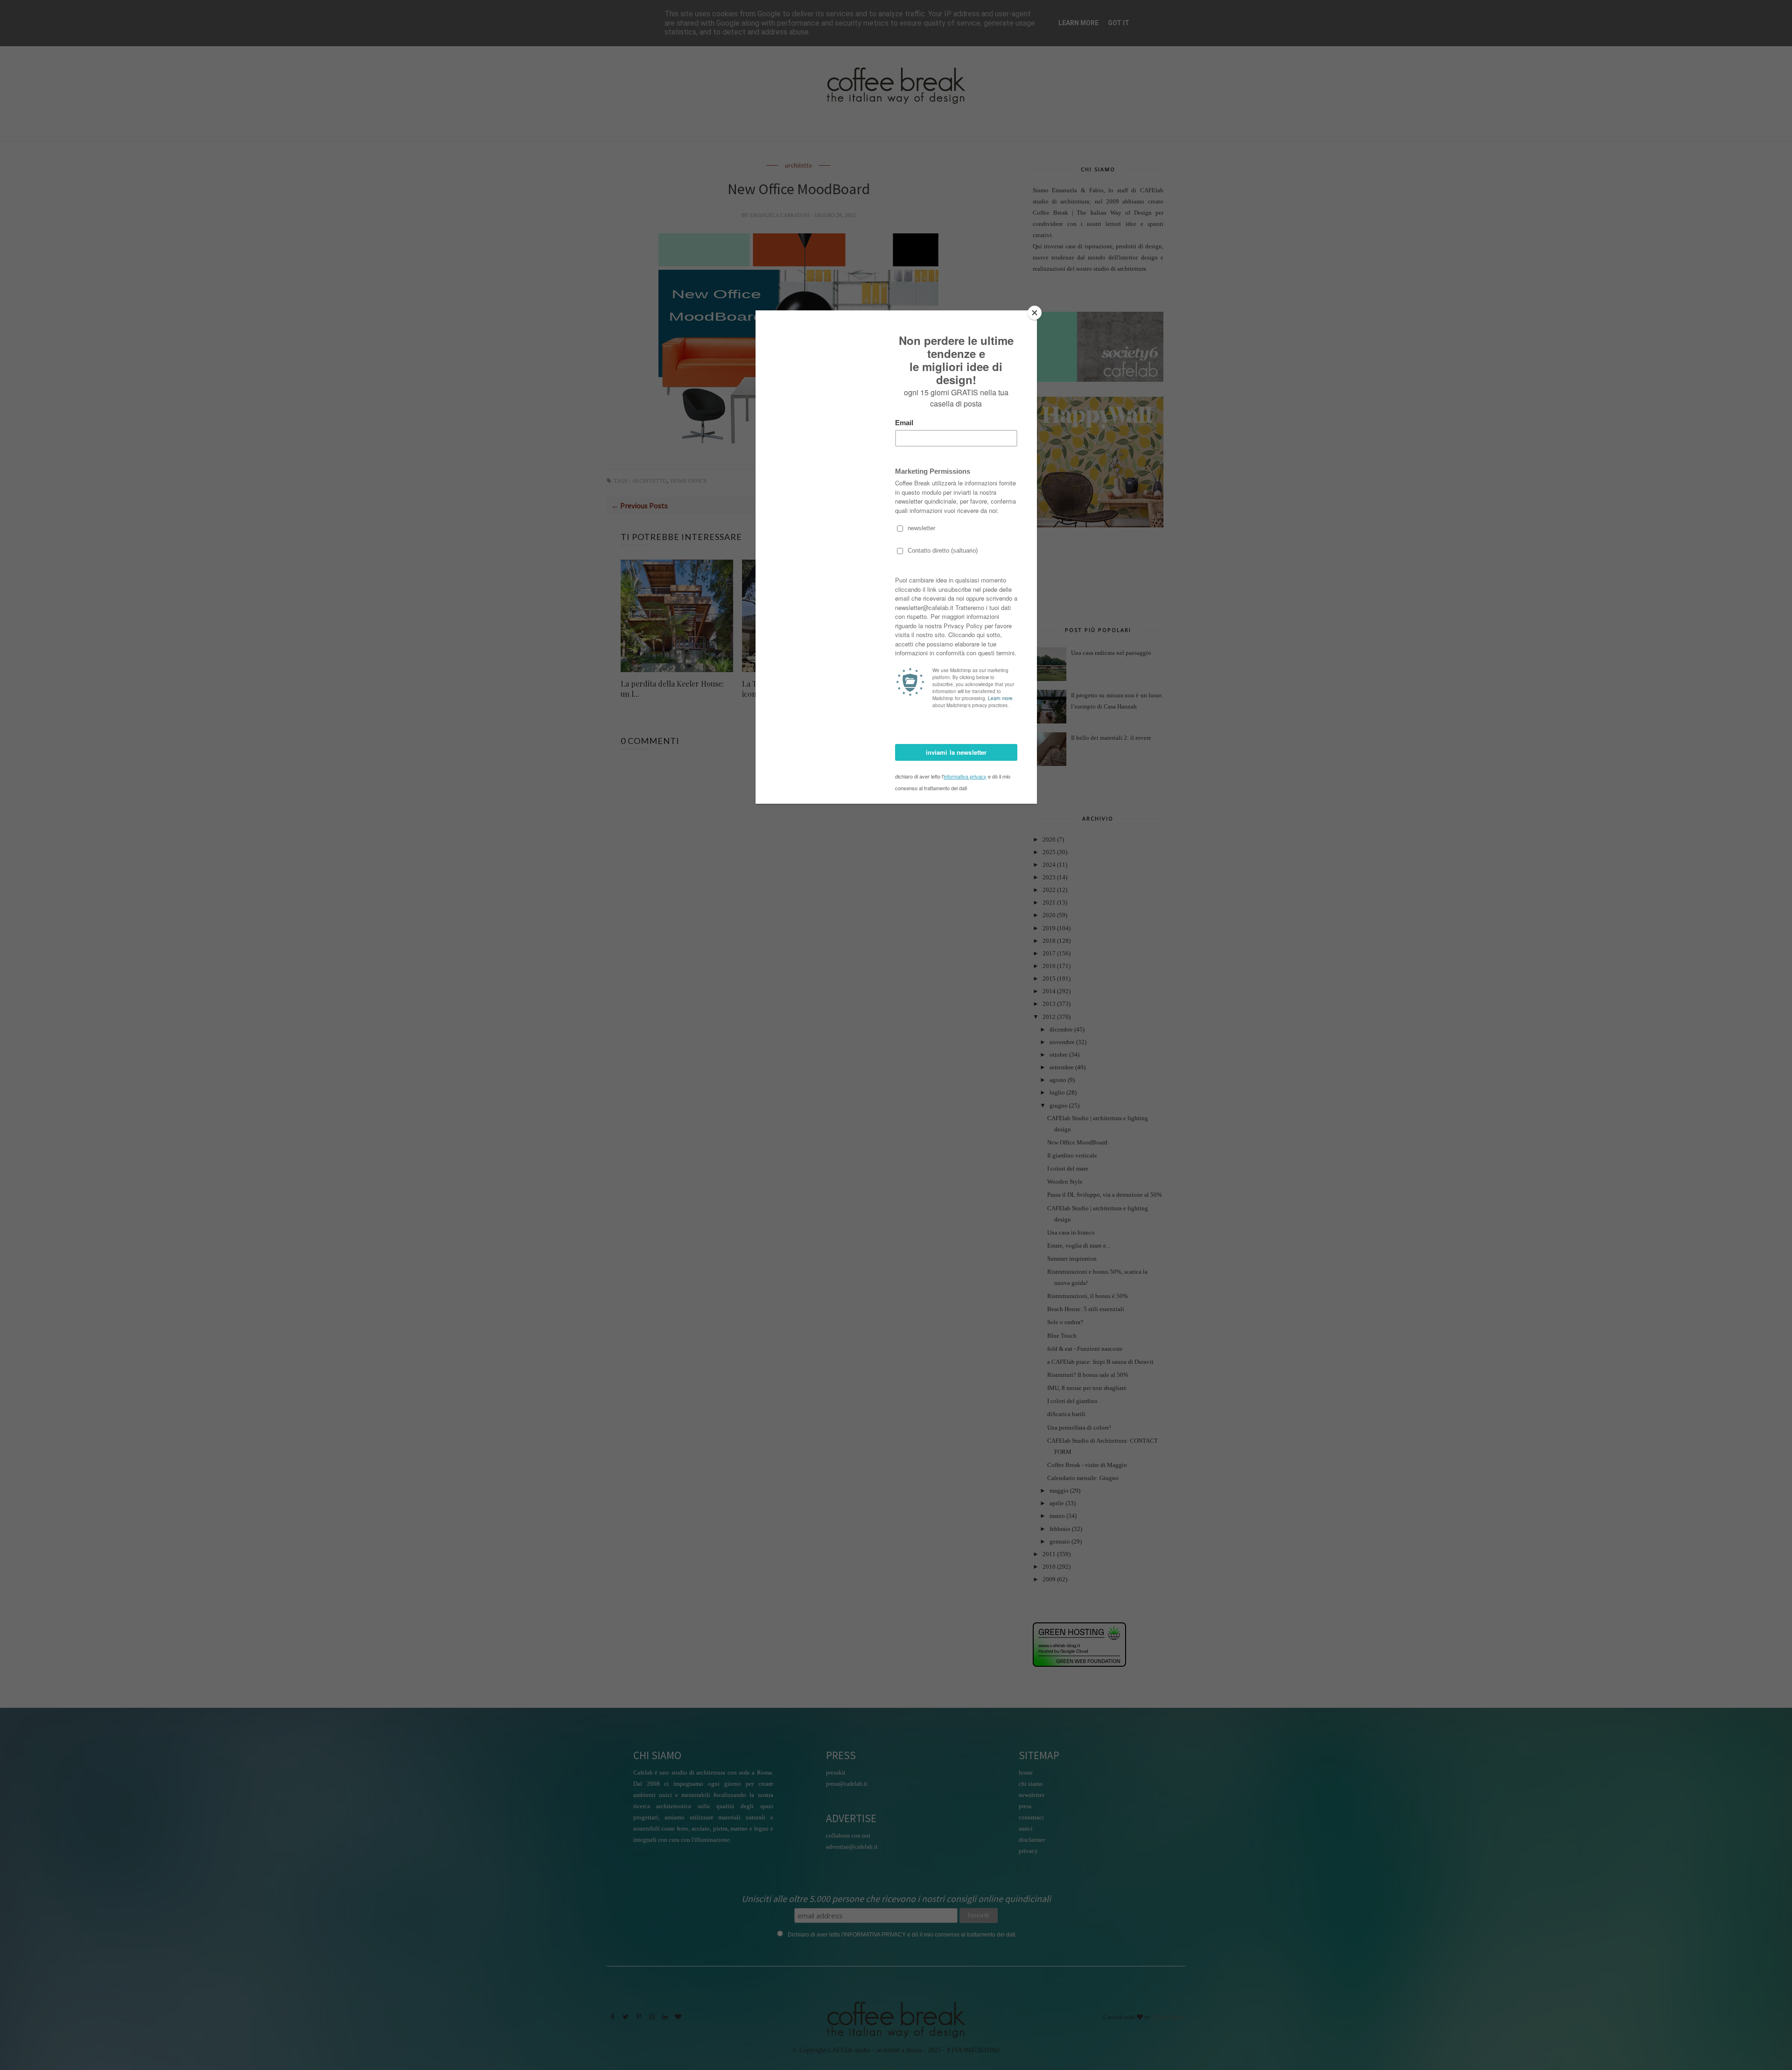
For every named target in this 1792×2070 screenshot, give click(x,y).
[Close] (1035, 313)
